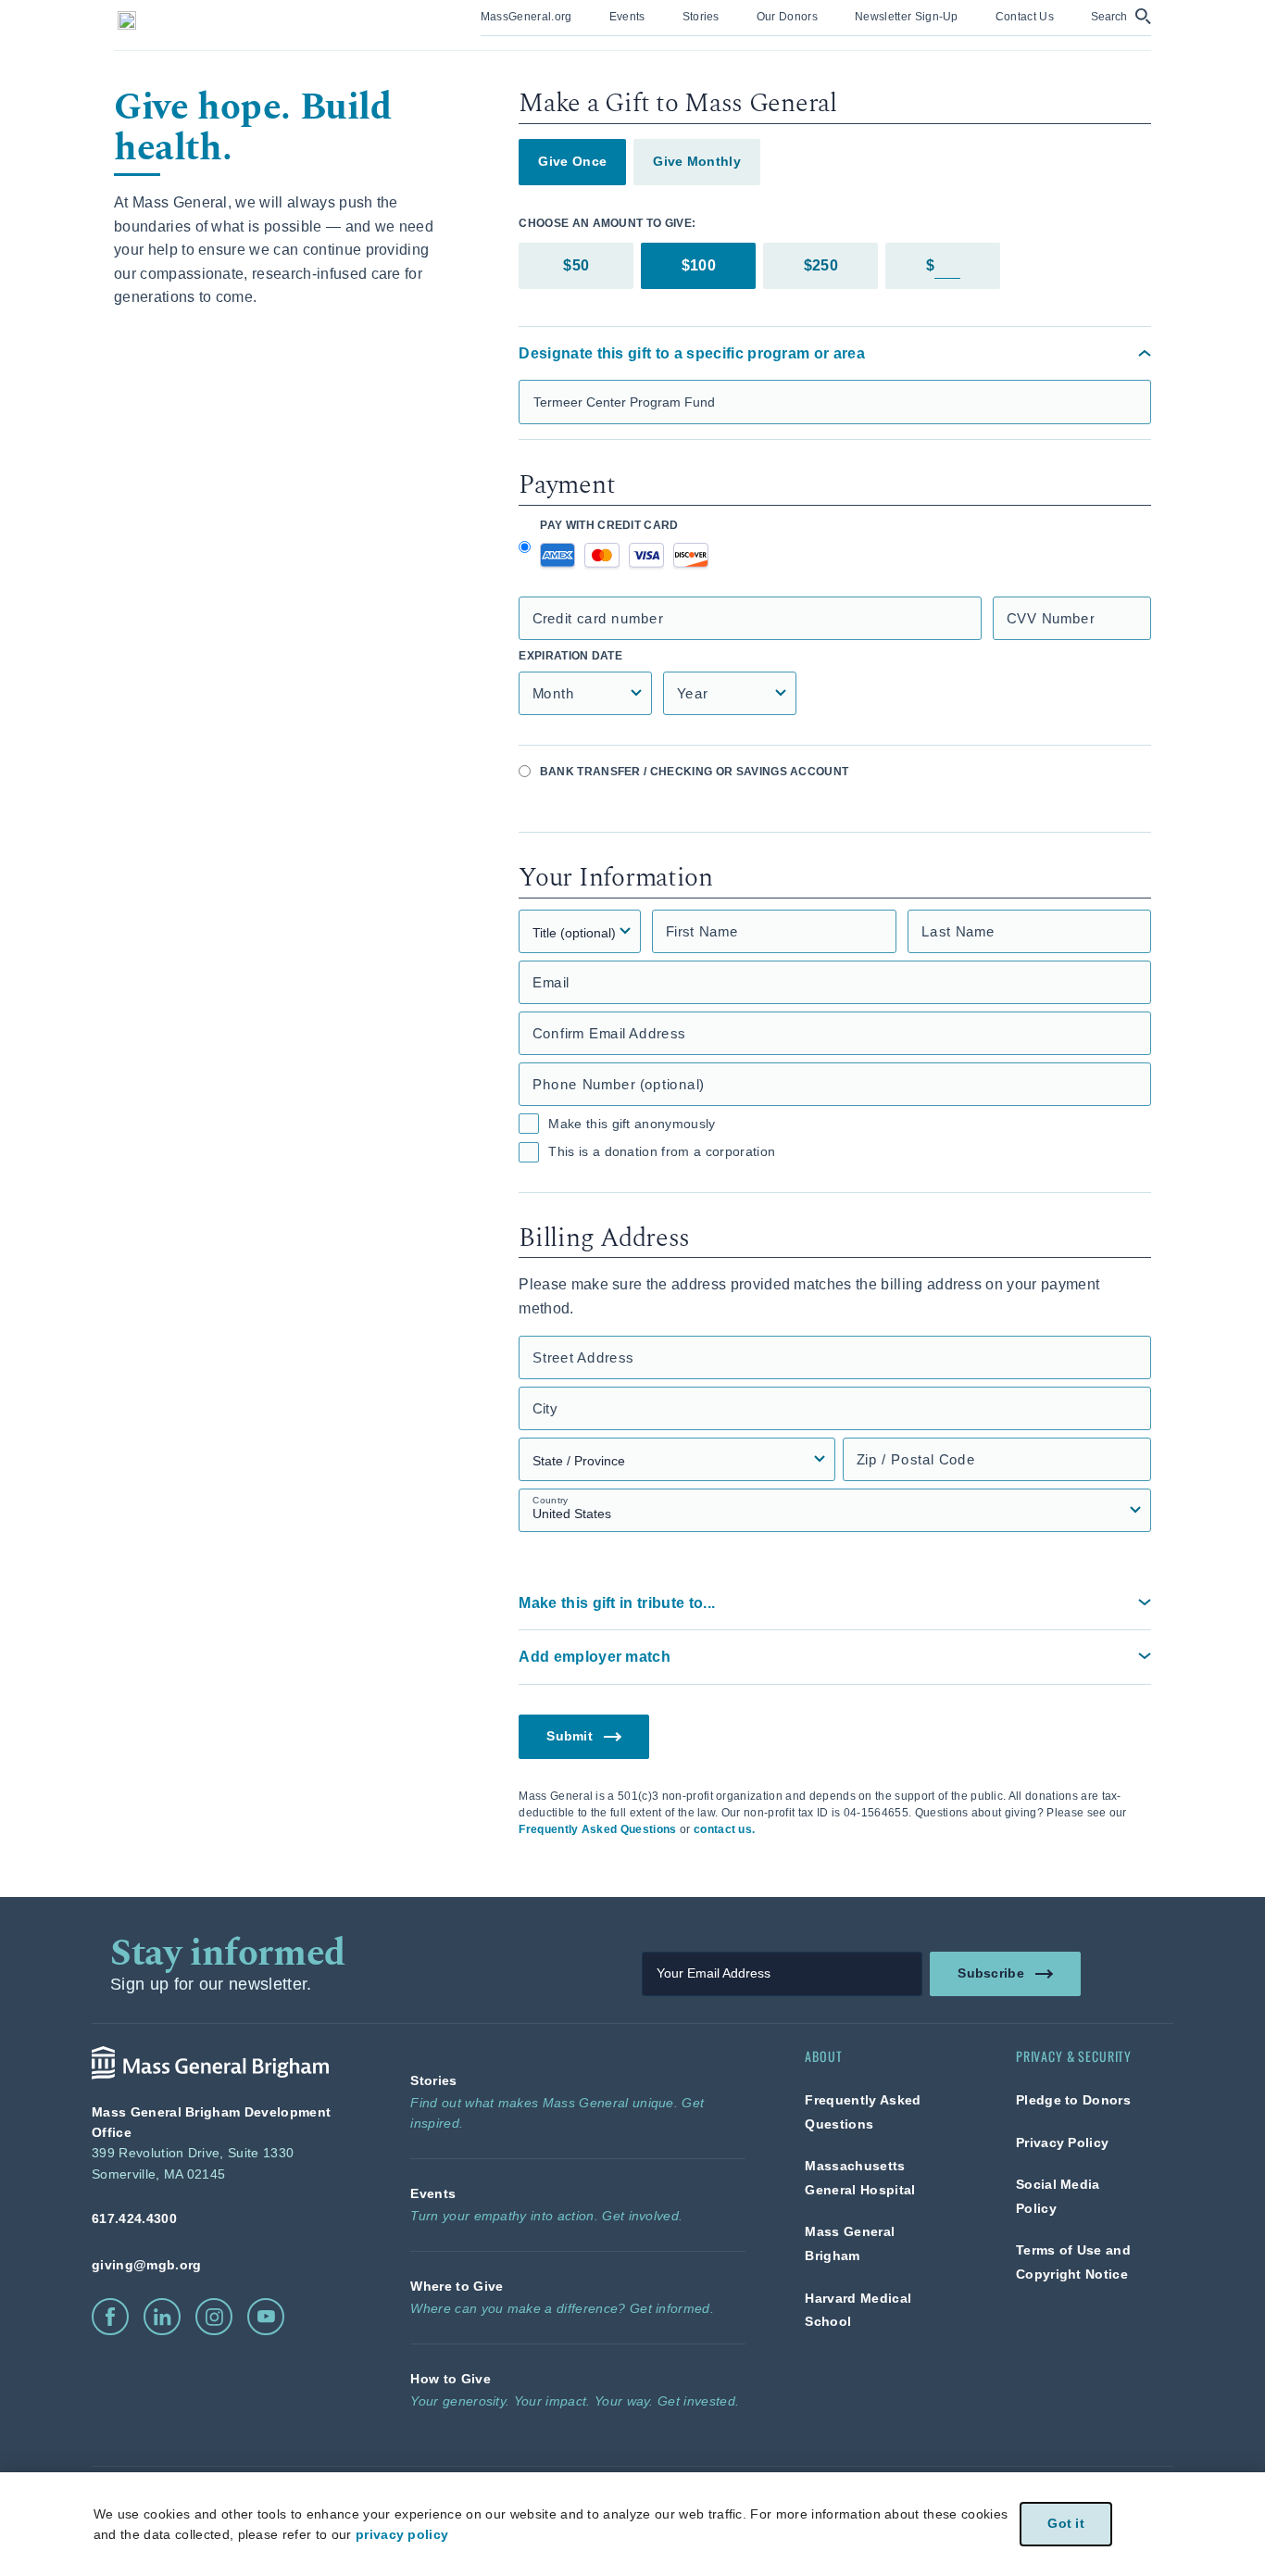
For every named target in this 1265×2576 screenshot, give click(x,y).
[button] (1121, 16)
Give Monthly (697, 161)
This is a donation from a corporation (662, 1151)
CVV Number (1051, 618)
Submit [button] (570, 1735)
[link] (526, 15)
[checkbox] (529, 1124)
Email (551, 982)
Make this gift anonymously (632, 1124)
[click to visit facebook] (110, 2317)
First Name (702, 931)
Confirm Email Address (609, 1033)
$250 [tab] (821, 265)
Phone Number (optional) (618, 1084)
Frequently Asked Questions (597, 1829)
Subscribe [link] (991, 1973)
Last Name (958, 931)
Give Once (572, 161)
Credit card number (598, 618)
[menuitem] (526, 18)
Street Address (583, 1357)
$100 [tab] (699, 265)
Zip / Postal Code (916, 1459)
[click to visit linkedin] (162, 2317)
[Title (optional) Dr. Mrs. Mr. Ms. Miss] (580, 931)
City (545, 1408)
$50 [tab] (576, 265)
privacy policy (402, 2534)
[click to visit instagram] (214, 2317)
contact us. (725, 1829)
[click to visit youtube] (266, 2317)
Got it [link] (1066, 2524)
